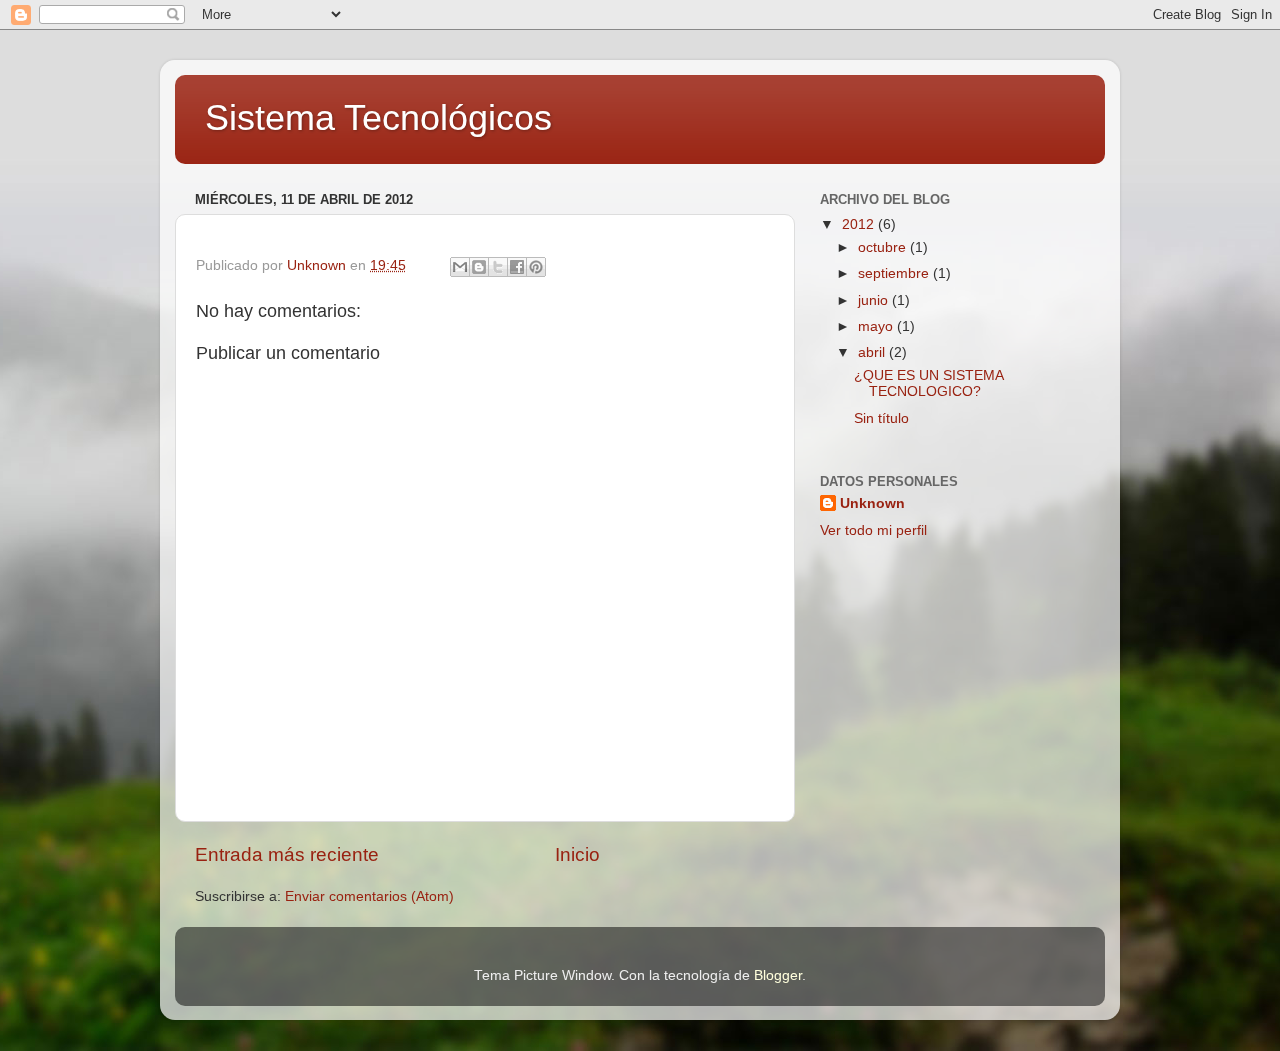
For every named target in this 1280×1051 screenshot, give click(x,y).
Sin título (881, 418)
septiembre (895, 273)
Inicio (577, 854)
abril (873, 352)
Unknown (872, 503)
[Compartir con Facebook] (517, 267)
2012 (860, 224)
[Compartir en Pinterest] (536, 267)
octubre (884, 247)
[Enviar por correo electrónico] (460, 267)
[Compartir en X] (498, 267)
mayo (877, 326)
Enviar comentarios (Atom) (369, 896)
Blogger (778, 975)
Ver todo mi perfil (873, 530)
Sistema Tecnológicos (378, 117)
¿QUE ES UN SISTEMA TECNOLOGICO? (928, 383)
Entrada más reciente (287, 854)
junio (875, 300)
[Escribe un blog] (479, 267)
